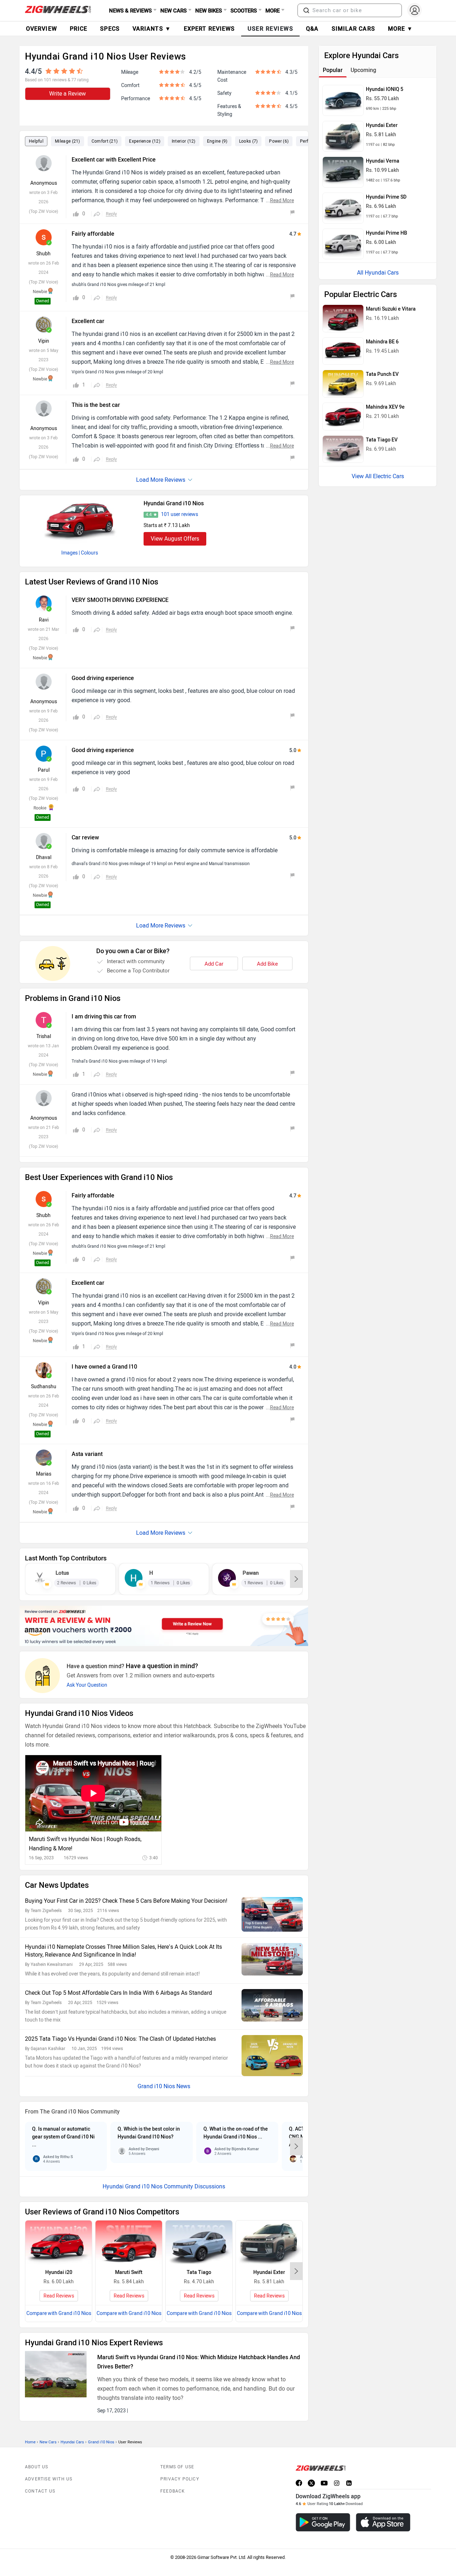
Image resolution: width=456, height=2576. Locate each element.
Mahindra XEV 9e (385, 407)
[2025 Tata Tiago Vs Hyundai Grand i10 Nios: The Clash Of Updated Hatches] (272, 2056)
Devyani (152, 2149)
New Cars (48, 2442)
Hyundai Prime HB (387, 233)
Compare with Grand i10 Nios (59, 2313)
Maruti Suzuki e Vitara (391, 309)
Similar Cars (353, 29)
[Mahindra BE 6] (343, 351)
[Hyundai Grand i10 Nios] (80, 520)
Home (30, 2442)
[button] (306, 10)
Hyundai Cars (72, 2442)
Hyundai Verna (383, 161)
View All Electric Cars (378, 476)
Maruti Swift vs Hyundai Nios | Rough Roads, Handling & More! (85, 1844)
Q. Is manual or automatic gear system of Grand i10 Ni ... (63, 2137)
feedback (173, 2491)
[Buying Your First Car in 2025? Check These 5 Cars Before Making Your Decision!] (272, 1914)
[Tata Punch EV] (343, 384)
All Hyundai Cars (378, 273)
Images (69, 553)
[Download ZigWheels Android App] (323, 2522)
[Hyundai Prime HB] (343, 244)
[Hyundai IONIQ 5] (343, 100)
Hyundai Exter (269, 2272)
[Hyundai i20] (59, 2243)
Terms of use (177, 2467)
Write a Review (68, 94)
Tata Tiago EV (382, 440)
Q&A (312, 29)
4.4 (149, 515)
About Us (37, 2467)
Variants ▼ (152, 29)
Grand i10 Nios (101, 2442)
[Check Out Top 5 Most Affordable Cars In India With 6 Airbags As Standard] (272, 2005)
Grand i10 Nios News (164, 2086)
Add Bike (267, 964)
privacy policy (180, 2479)
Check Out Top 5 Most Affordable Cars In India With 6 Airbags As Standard (118, 1993)
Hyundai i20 (59, 2272)
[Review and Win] (164, 1626)
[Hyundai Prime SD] (343, 208)
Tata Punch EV (382, 374)
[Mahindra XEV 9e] (343, 416)
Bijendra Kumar (245, 2149)
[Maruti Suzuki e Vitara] (343, 318)
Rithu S (67, 2157)
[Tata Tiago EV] (343, 449)
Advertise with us (49, 2479)
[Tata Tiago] (199, 2243)
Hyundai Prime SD (386, 197)
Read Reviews (59, 2296)
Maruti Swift (129, 2272)
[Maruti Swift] (129, 2243)
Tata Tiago (199, 2272)
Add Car (214, 964)
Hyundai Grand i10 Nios (174, 503)
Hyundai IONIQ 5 (385, 89)
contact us (40, 2491)
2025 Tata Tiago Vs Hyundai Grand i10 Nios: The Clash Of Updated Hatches (120, 2039)
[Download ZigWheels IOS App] (383, 2522)
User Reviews (270, 29)
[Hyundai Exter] (269, 2243)
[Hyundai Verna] (343, 172)
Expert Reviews (209, 29)
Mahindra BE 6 (382, 342)
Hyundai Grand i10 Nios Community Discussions (164, 2186)
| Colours (88, 553)
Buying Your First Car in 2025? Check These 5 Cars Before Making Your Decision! (126, 1901)
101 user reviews (180, 514)
